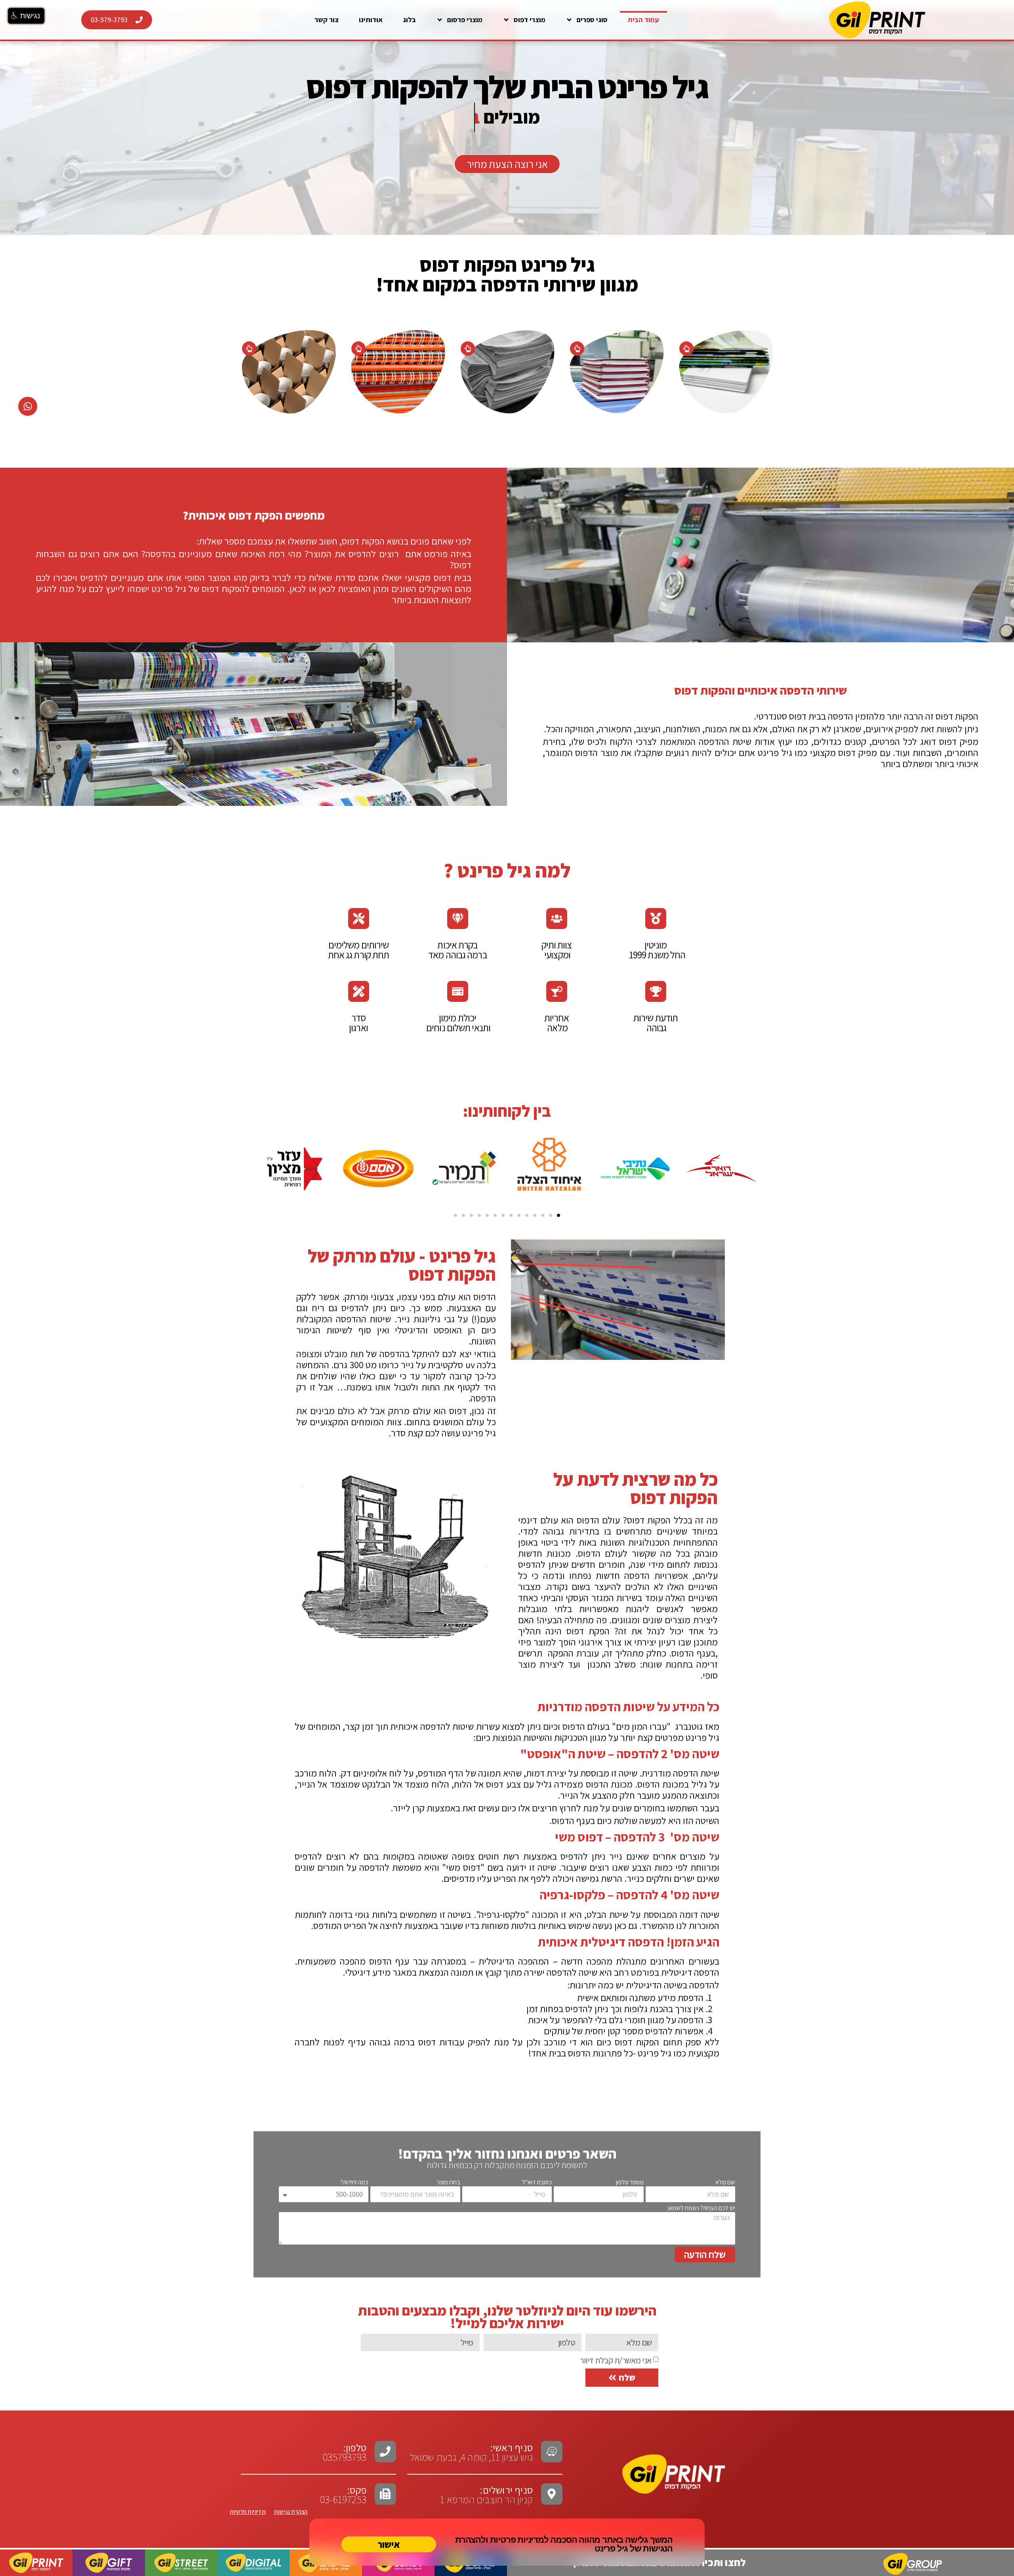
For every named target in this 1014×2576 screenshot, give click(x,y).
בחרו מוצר (449, 2182)
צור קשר (327, 20)
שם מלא (725, 2182)
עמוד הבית (643, 20)
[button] (558, 1215)
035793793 (345, 2457)
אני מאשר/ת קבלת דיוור (616, 2360)
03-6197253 (343, 2494)
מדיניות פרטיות (248, 2512)
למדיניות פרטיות (519, 2540)
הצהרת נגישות (291, 2512)
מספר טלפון (629, 2182)
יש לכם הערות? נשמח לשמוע (701, 2208)
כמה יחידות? (354, 2182)
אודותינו (371, 20)
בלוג (409, 20)
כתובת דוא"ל (536, 2182)
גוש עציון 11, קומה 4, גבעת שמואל (471, 2452)
